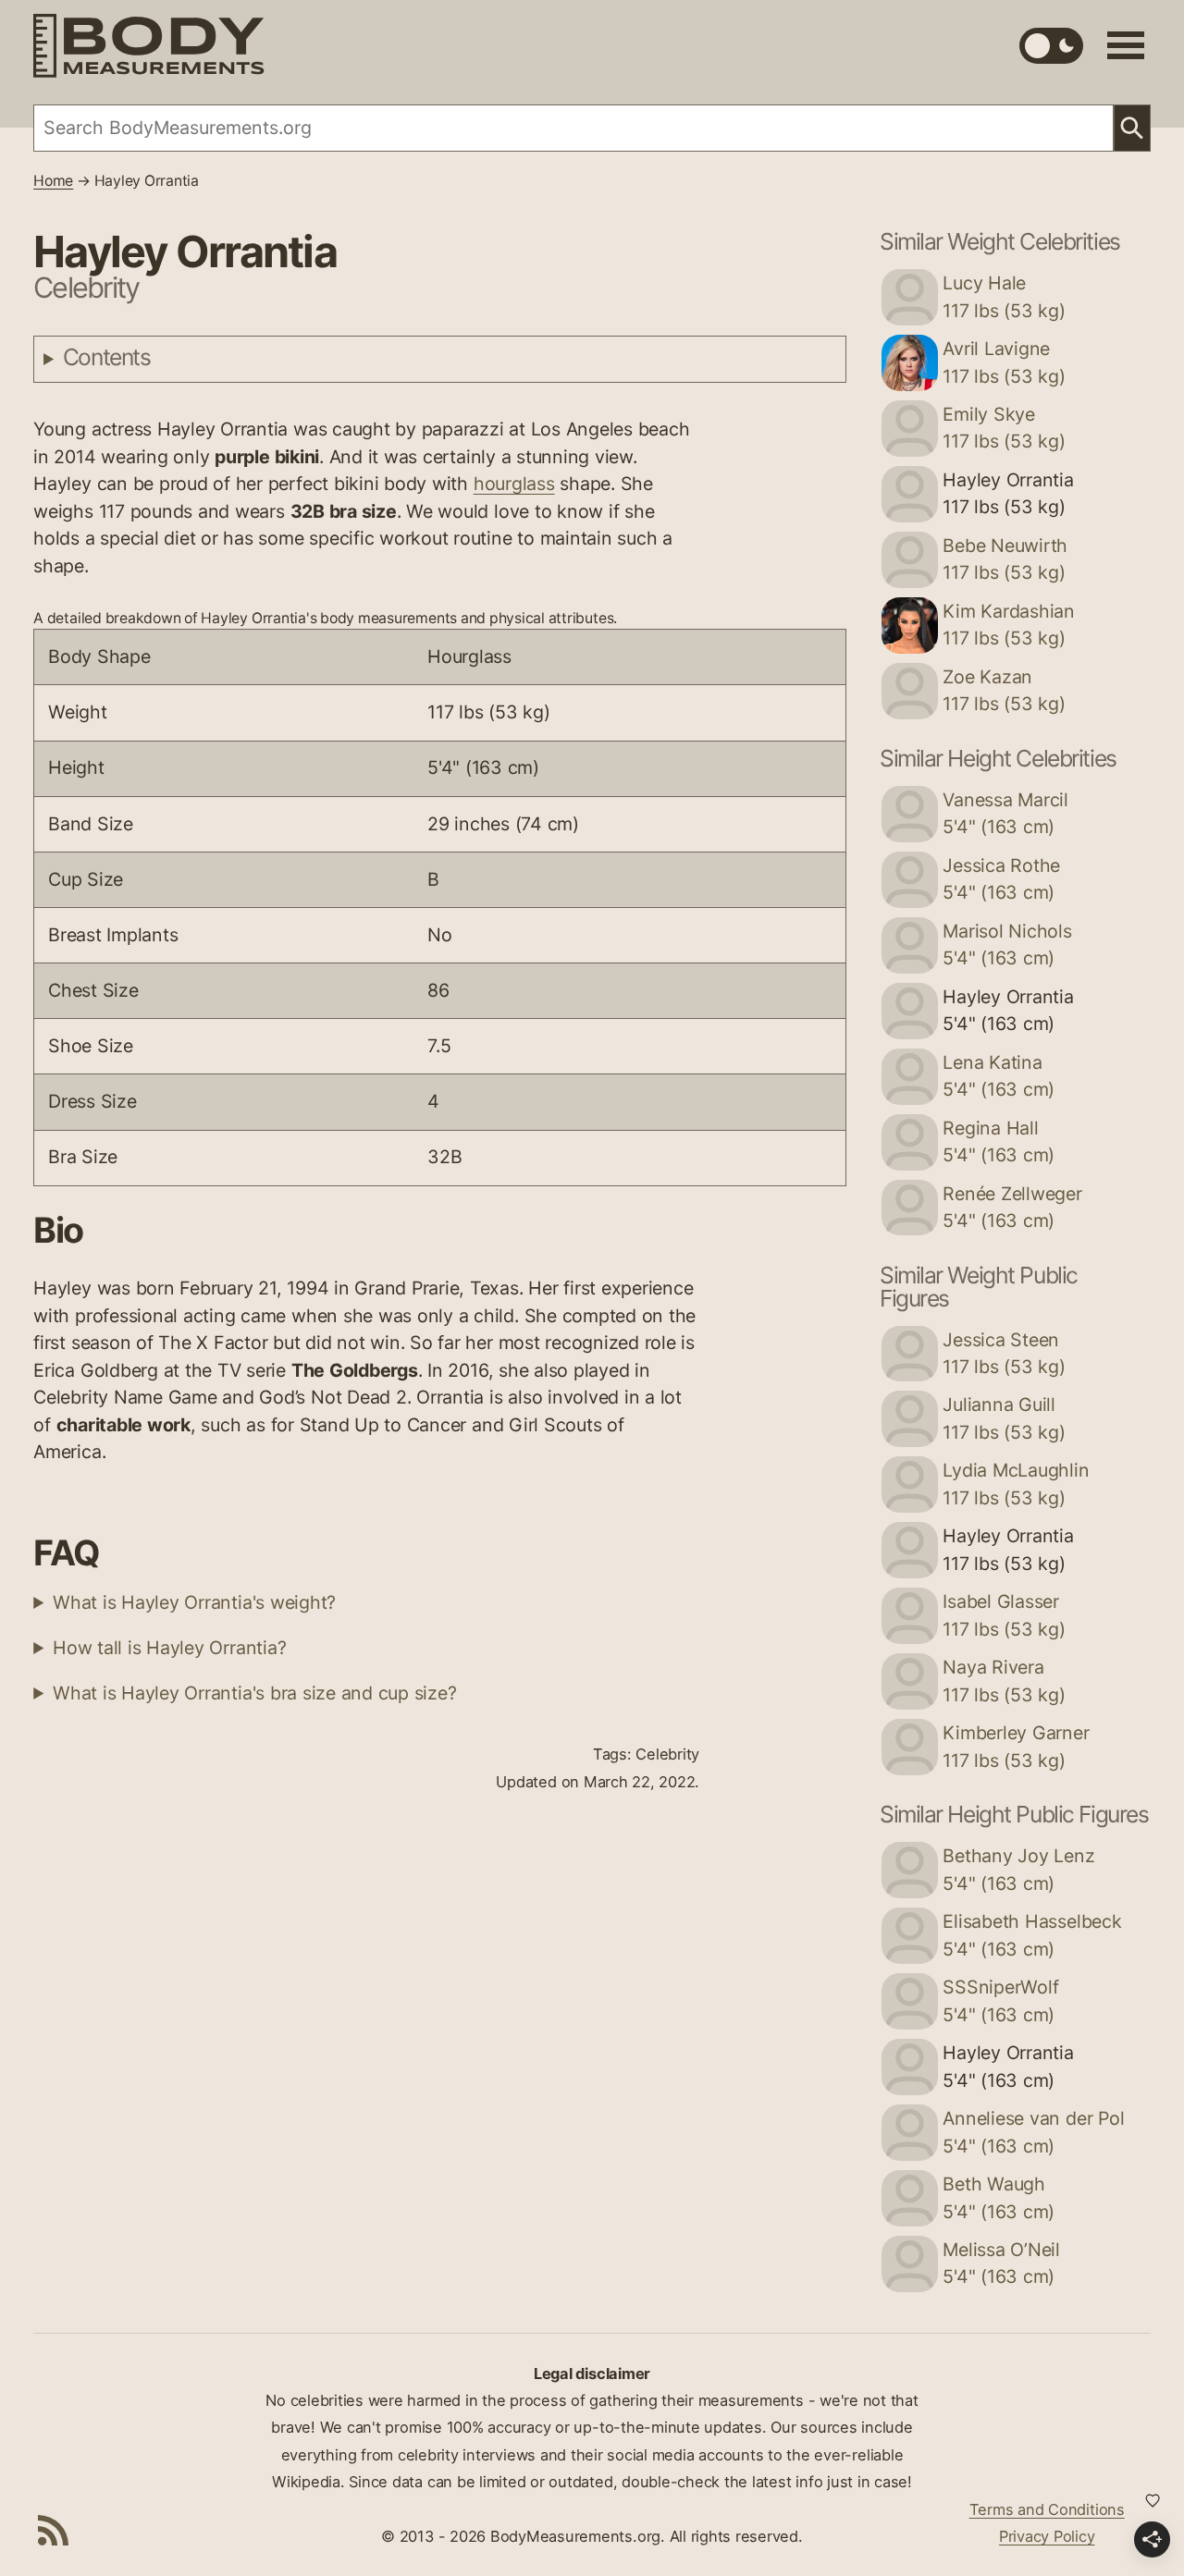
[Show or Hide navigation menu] (1126, 45)
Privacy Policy (1047, 2536)
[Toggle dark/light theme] (1051, 46)
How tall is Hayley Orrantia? (169, 1648)
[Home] (149, 46)
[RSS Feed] (54, 2530)
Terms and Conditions (1047, 2509)
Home (53, 181)
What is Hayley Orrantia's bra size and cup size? (254, 1693)
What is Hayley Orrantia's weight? (194, 1602)
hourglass (514, 484)
